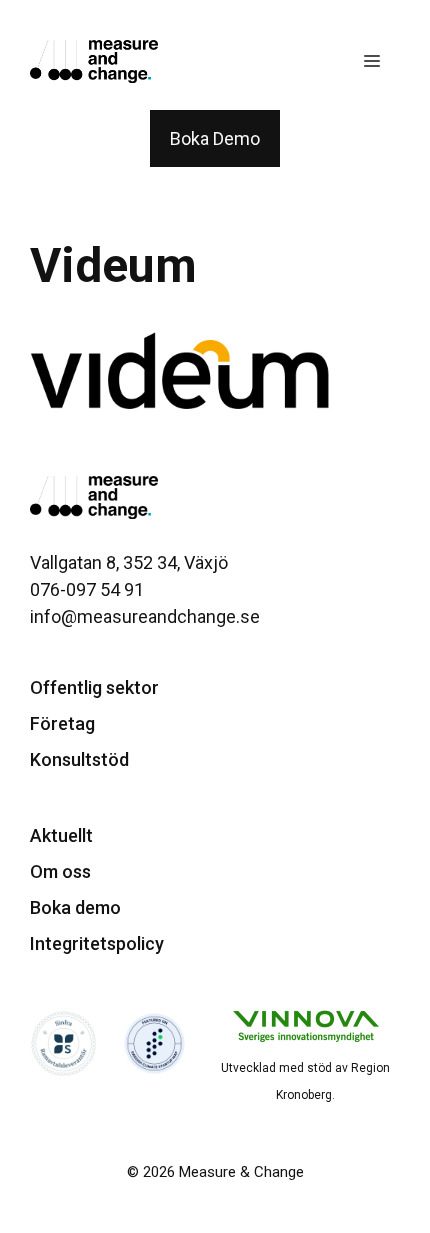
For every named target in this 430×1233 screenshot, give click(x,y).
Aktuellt (61, 835)
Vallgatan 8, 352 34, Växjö (129, 562)
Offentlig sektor (94, 687)
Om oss (60, 871)
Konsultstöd (79, 759)
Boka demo (75, 907)
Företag (62, 723)
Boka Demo (215, 138)
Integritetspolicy (97, 943)
